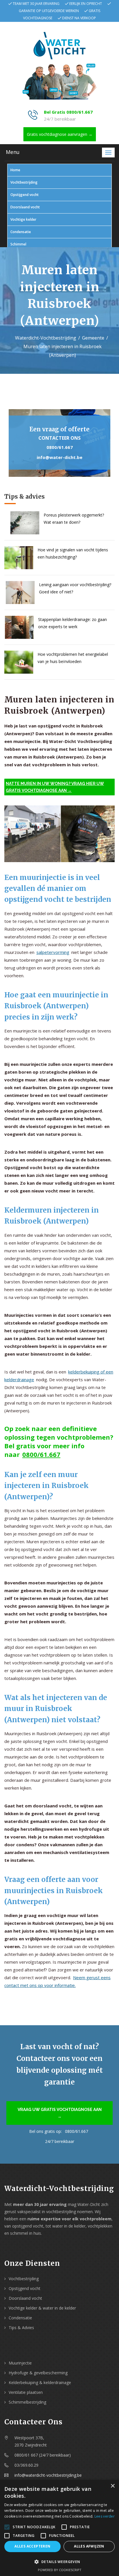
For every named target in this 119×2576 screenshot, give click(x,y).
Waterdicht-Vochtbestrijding (46, 338)
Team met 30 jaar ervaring (36, 4)
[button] (59, 2562)
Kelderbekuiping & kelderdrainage (40, 2382)
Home (15, 170)
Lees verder (105, 2516)
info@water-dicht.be (59, 457)
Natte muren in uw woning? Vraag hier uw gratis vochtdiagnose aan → (55, 787)
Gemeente (93, 338)
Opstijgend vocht (25, 195)
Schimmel (18, 244)
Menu (13, 152)
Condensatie (21, 232)
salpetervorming (53, 952)
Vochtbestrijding (24, 182)
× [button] (113, 2486)
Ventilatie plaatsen (26, 2392)
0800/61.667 (60, 447)
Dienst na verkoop (79, 18)
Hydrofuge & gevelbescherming (38, 2373)
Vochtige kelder (23, 219)
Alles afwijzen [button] (89, 2546)
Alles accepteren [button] (32, 2546)
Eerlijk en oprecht (86, 4)
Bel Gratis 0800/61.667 (68, 112)
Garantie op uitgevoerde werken (49, 11)
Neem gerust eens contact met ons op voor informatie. (57, 1981)
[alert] (59, 2528)
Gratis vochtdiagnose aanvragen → (60, 134)
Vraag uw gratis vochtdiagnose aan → (60, 2113)
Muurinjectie (20, 2363)
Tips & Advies (21, 2328)
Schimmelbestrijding (27, 2402)
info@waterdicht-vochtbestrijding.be (48, 2475)
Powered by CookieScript (60, 2570)
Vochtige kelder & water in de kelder (42, 2308)
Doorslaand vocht (25, 207)
